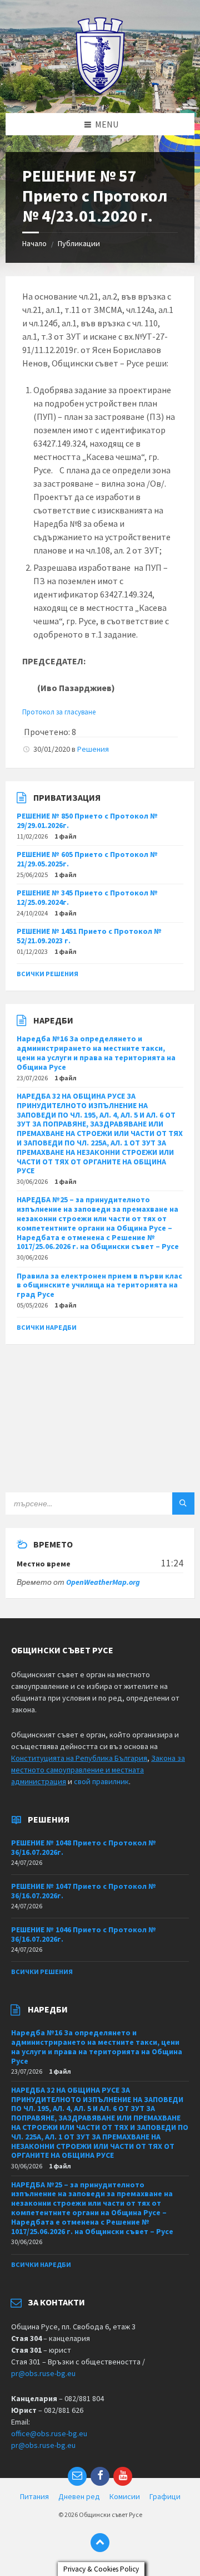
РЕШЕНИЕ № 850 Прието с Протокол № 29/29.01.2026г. (87, 821)
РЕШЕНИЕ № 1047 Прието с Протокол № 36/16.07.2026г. (84, 1891)
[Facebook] (100, 2476)
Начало (34, 243)
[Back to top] (100, 2543)
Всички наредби (47, 1327)
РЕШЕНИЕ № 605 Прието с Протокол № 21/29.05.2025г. (87, 859)
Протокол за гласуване (59, 712)
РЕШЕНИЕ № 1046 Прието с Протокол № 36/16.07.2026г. (84, 1934)
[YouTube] (123, 2476)
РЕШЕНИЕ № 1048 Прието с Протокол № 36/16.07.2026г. (84, 1847)
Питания (34, 2496)
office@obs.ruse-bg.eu (49, 2433)
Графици (165, 2496)
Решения (93, 749)
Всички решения (47, 974)
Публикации (79, 243)
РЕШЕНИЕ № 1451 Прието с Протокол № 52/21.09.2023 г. (89, 936)
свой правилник (101, 1781)
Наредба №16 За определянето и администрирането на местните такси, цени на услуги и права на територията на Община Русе (96, 1052)
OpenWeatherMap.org (103, 1582)
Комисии (125, 2496)
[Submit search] (183, 1504)
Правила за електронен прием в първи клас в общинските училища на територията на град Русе (99, 1285)
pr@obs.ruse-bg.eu (43, 2373)
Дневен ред (79, 2496)
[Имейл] (77, 2476)
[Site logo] (100, 91)
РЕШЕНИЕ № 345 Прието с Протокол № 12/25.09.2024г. (87, 897)
